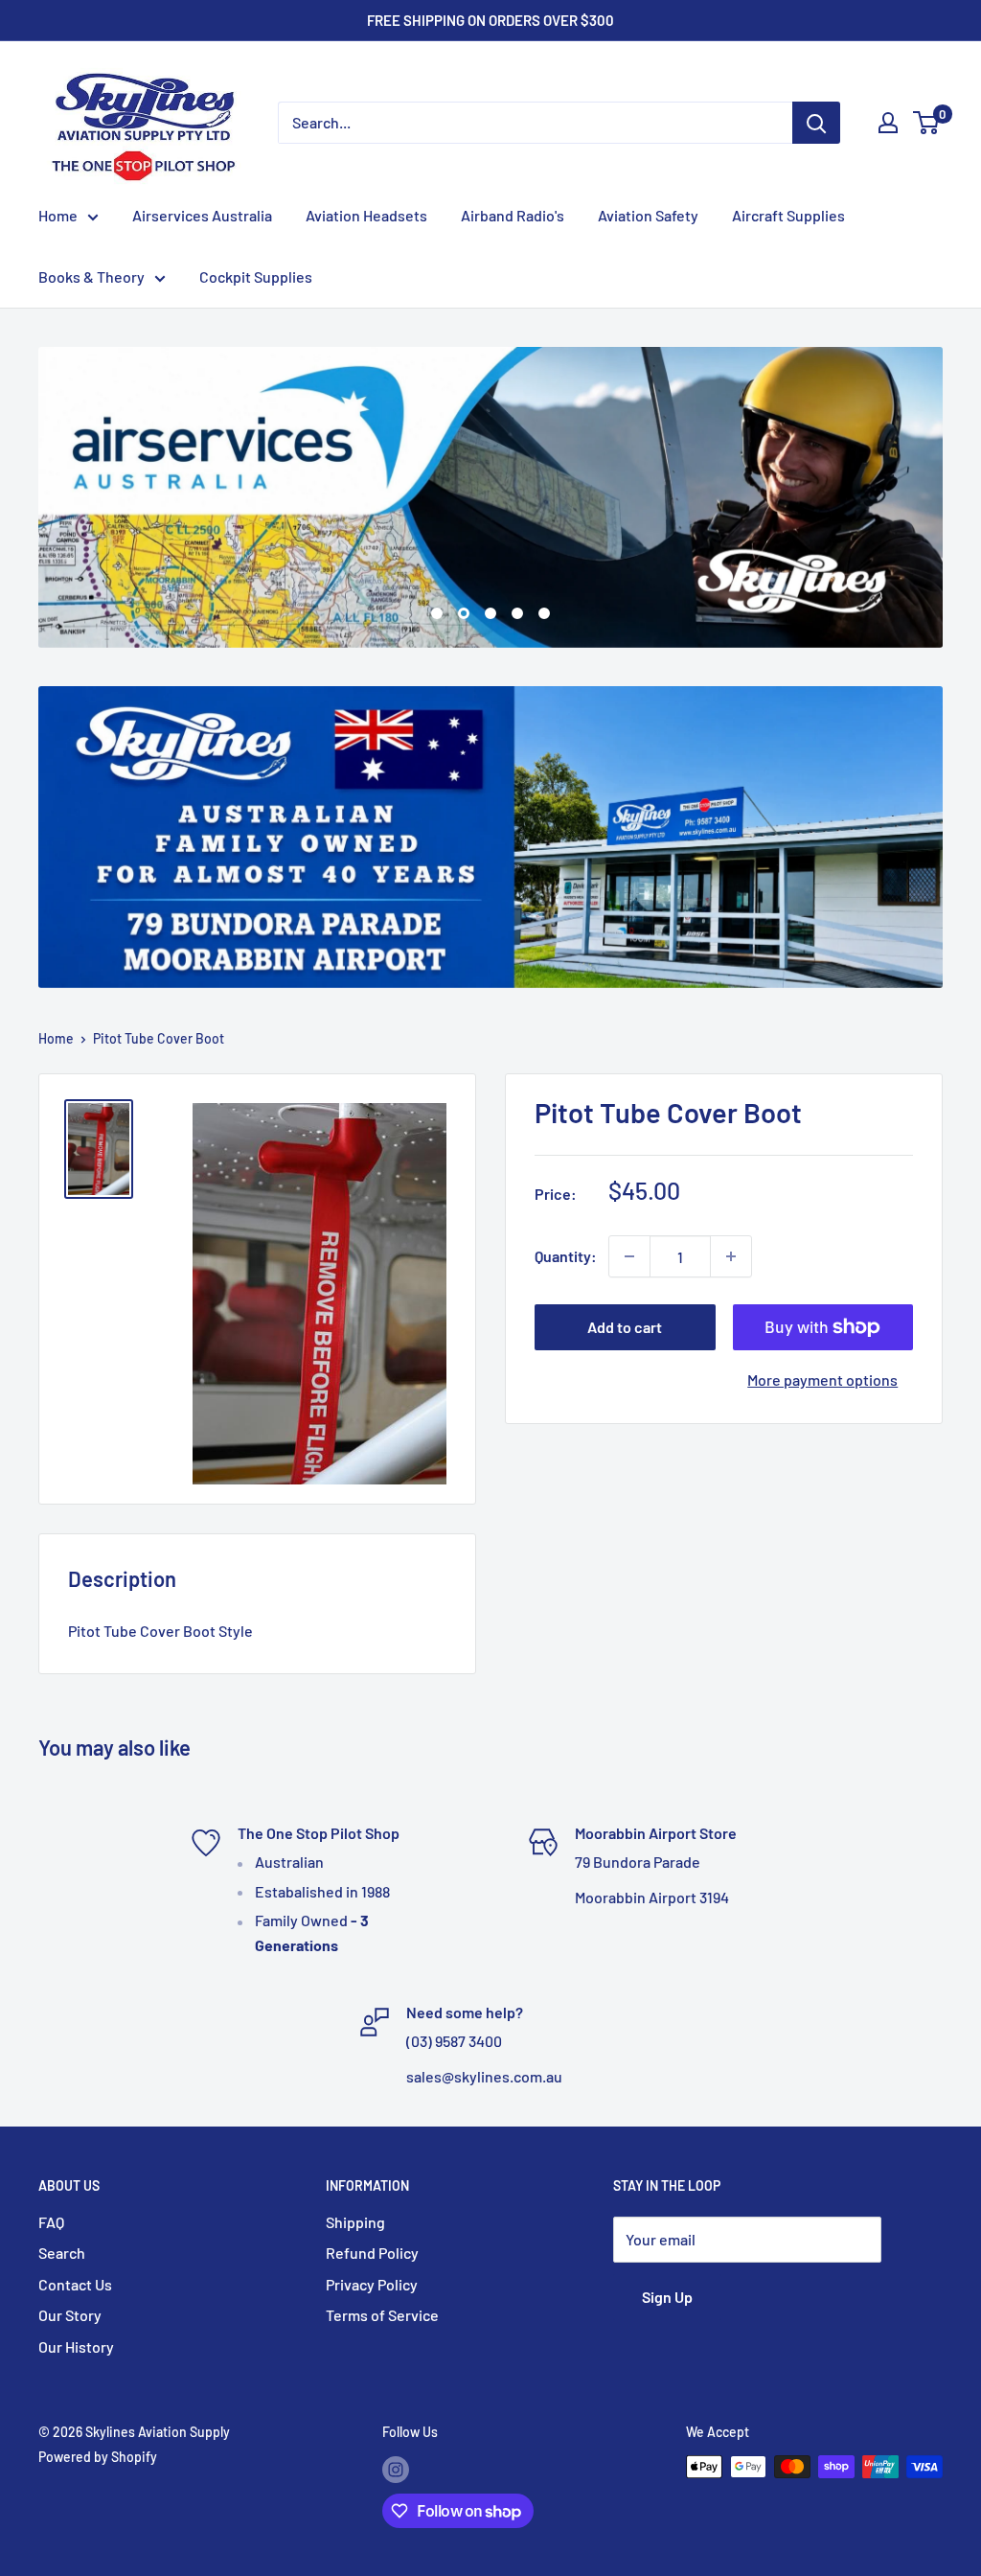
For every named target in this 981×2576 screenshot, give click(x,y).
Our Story (70, 2316)
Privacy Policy (372, 2284)
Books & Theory (91, 276)
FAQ (51, 2222)
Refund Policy (372, 2254)
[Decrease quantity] (629, 1257)
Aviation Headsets (366, 215)
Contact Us (75, 2284)
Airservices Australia (202, 215)
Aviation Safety (648, 215)
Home (58, 215)
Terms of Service (382, 2316)
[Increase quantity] (731, 1257)
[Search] (816, 123)
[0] (927, 123)
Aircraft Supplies (788, 215)
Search (62, 2254)
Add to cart (625, 1328)
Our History (76, 2346)
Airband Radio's (513, 215)
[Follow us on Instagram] (396, 2470)
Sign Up (667, 2298)
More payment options (822, 1380)
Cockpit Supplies (256, 276)
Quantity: (566, 1257)
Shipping (355, 2222)
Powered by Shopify (98, 2458)
